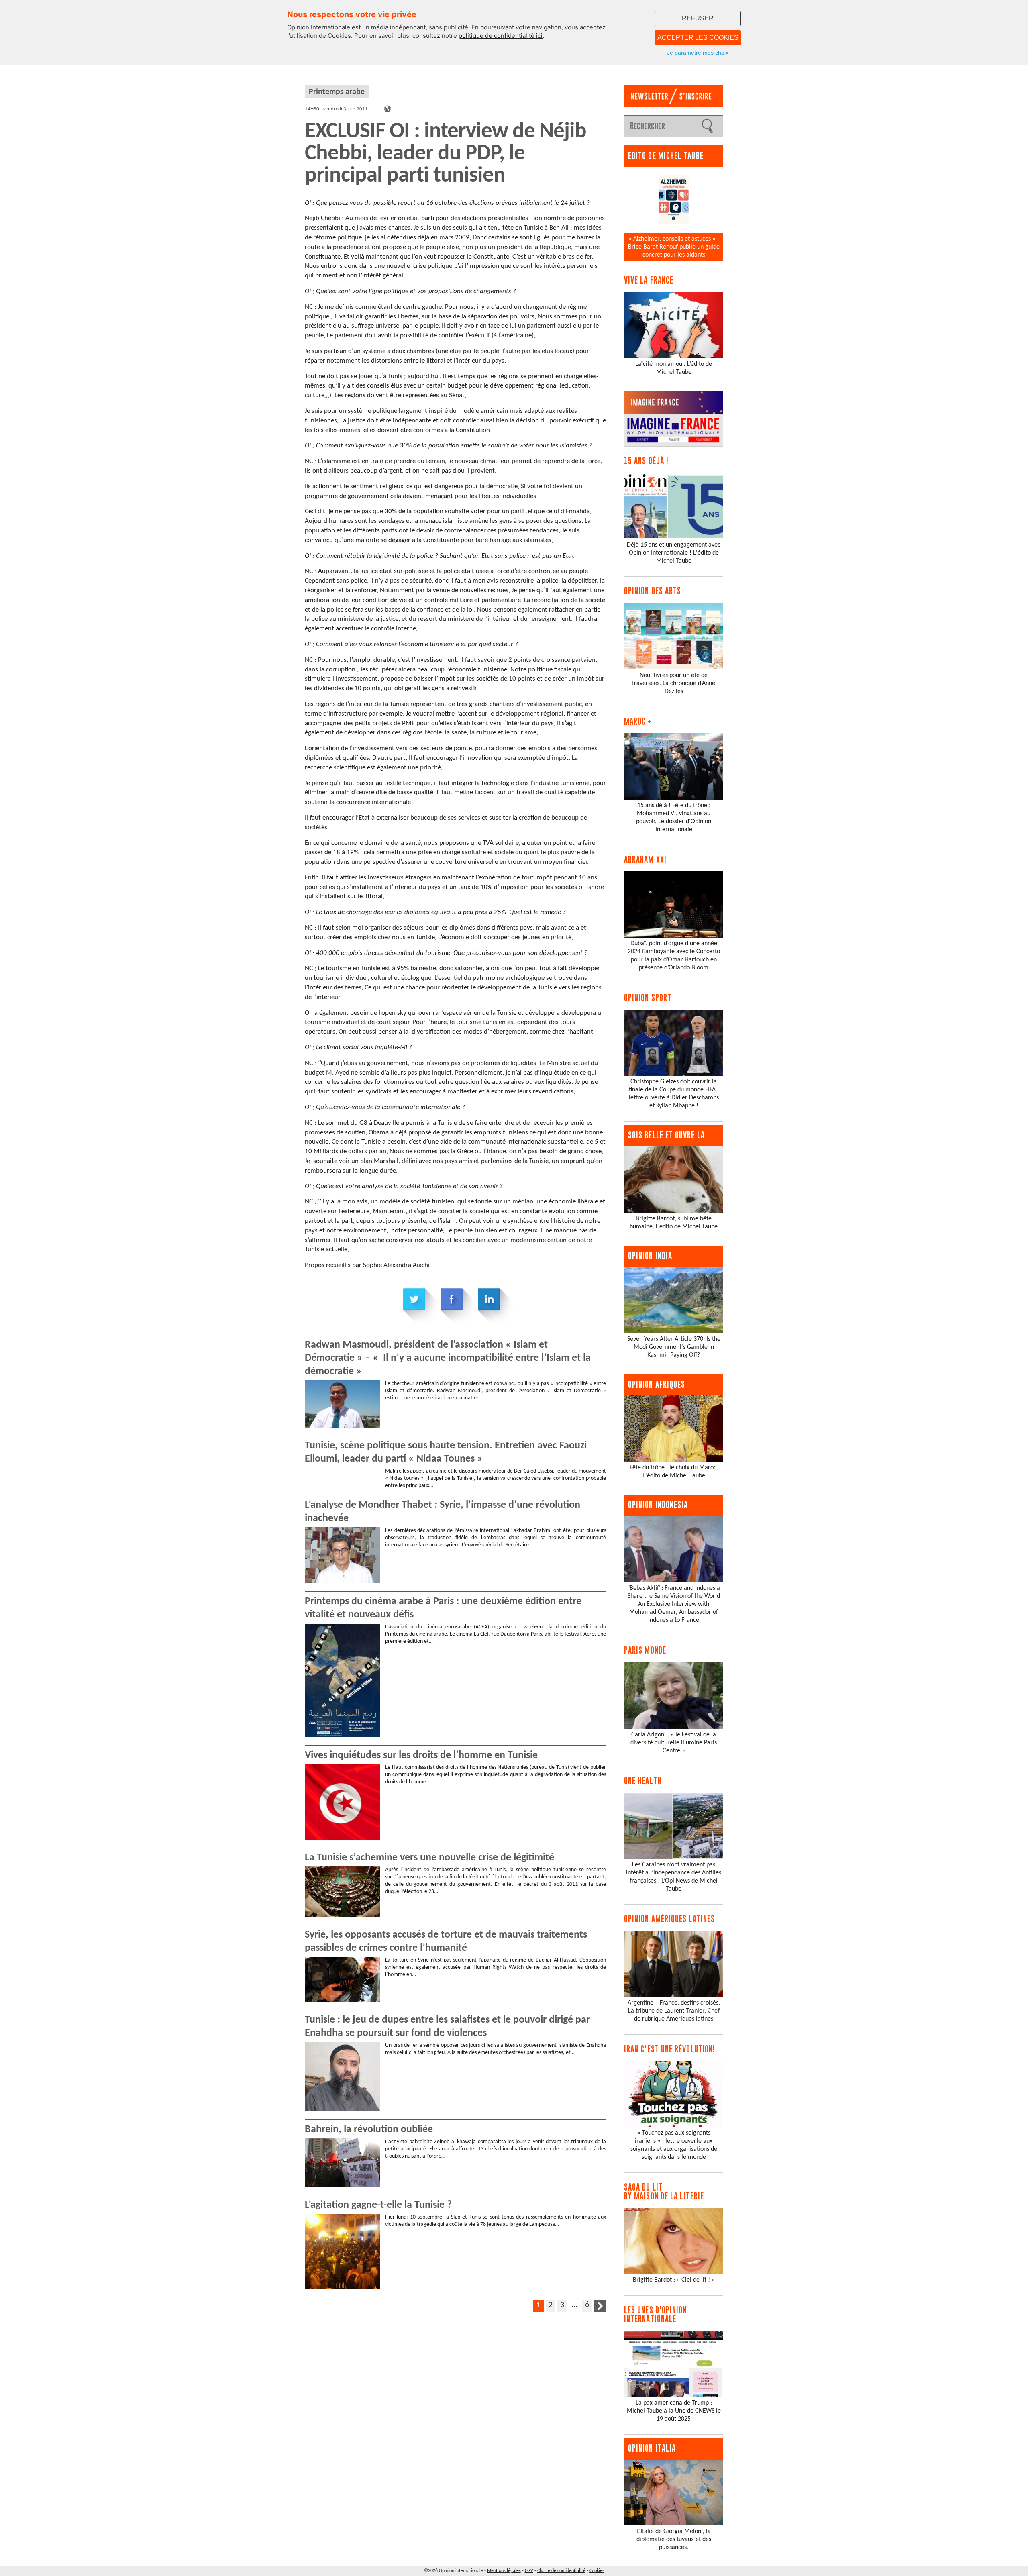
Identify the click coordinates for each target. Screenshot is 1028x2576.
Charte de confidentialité (561, 2571)
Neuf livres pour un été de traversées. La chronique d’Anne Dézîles (674, 683)
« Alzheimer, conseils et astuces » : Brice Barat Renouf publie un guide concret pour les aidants (674, 247)
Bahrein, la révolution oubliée (369, 2130)
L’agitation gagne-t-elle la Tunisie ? (378, 2205)
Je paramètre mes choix (698, 53)
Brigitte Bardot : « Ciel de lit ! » (674, 2280)
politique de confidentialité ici (501, 36)
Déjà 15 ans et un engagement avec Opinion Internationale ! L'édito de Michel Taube (674, 553)
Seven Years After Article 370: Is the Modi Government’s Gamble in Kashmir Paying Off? (674, 1347)
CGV (529, 2571)
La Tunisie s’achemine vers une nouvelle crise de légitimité (429, 1858)
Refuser (698, 18)
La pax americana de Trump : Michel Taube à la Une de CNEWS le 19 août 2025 (674, 2411)
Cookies (597, 2571)
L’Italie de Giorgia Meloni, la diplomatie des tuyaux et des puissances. (674, 2539)
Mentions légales (504, 2571)
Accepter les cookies (698, 38)
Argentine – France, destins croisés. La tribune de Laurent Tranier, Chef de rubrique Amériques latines (674, 2011)
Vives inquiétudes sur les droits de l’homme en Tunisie (421, 1755)
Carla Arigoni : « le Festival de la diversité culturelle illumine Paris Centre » (674, 1743)
